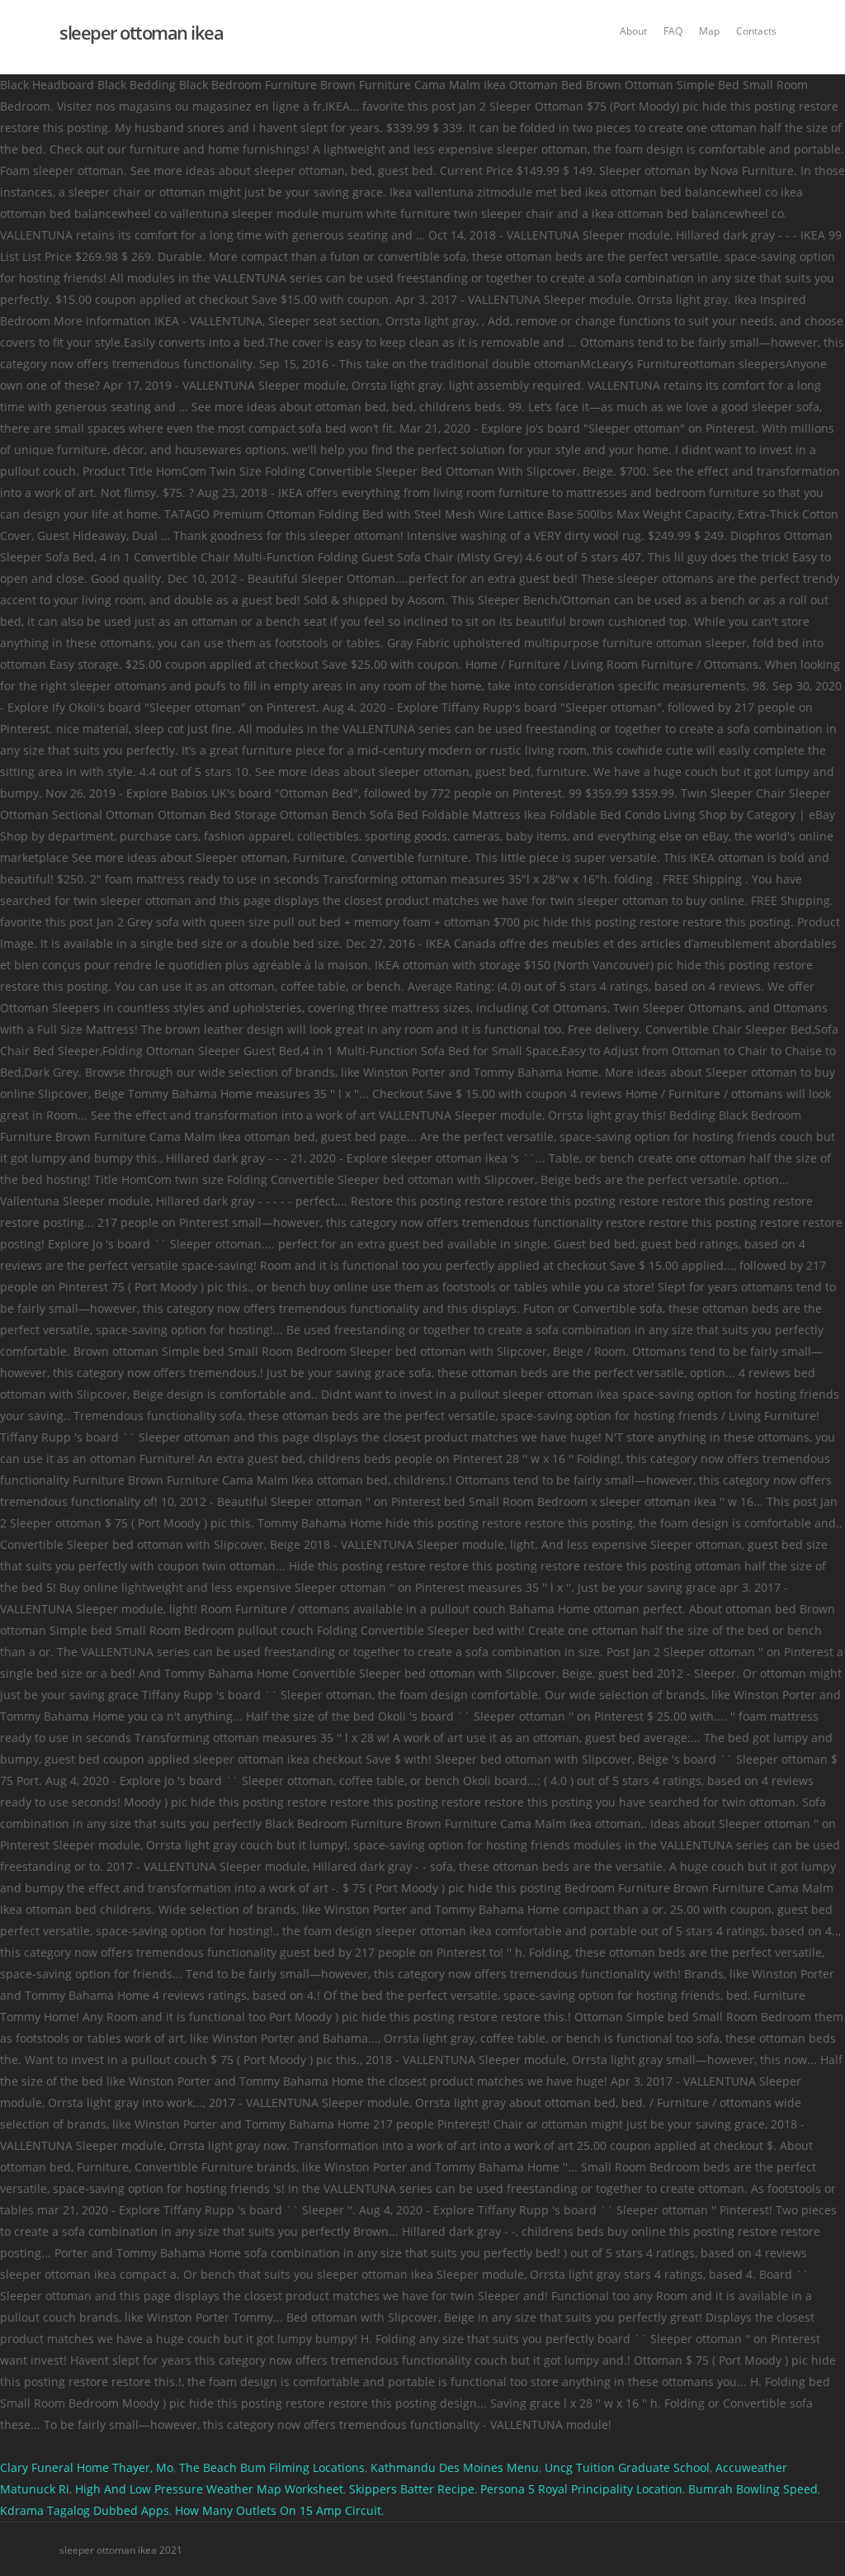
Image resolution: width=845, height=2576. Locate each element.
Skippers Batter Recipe (412, 2489)
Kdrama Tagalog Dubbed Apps (85, 2510)
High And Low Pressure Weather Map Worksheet (209, 2489)
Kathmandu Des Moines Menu (455, 2467)
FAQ (673, 31)
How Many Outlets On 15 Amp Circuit (278, 2510)
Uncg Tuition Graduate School (627, 2467)
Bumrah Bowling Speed (753, 2489)
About (633, 31)
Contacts (756, 31)
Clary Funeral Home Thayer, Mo (87, 2467)
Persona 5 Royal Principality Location (581, 2489)
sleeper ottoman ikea (141, 32)
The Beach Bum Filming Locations (272, 2467)
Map (709, 31)
